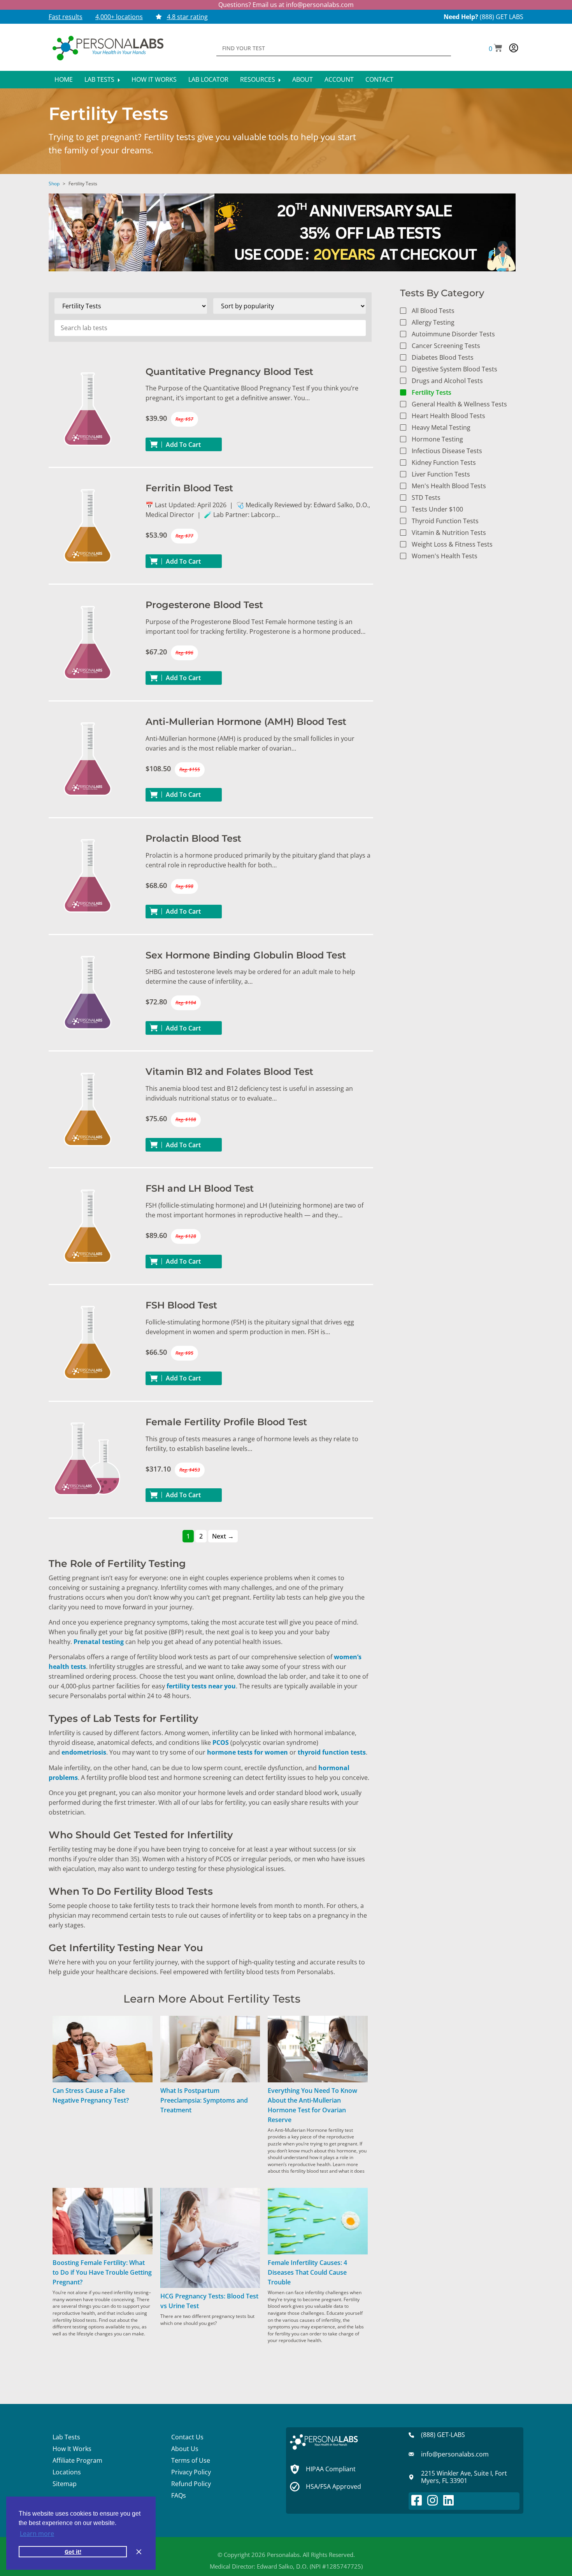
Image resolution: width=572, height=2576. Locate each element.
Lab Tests (100, 79)
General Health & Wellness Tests (459, 404)
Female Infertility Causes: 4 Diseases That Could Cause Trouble (307, 2272)
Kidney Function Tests (444, 462)
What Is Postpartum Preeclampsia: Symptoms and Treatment (204, 2100)
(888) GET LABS (502, 17)
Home (64, 79)
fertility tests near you (201, 1686)
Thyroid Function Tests (445, 521)
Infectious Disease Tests (447, 451)
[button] (496, 49)
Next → (223, 1536)
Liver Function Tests (441, 474)
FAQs (179, 2495)
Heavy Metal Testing (441, 427)
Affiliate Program (77, 2460)
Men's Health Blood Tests (449, 486)
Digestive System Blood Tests (454, 369)
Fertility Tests (432, 392)
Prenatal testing (99, 1642)
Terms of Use (191, 2460)
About (303, 79)
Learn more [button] (37, 2534)
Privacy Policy (191, 2472)
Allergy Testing (433, 322)
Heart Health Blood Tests (448, 416)
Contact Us (187, 2437)
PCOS (221, 1743)
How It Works (154, 79)
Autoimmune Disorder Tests (453, 334)
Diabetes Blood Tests (443, 357)
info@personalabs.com (320, 5)
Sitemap (65, 2484)
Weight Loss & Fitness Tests (452, 544)
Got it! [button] (73, 2552)
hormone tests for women (247, 1752)
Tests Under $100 (437, 509)
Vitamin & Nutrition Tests (449, 533)
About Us (185, 2449)
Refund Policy (191, 2484)
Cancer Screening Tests (446, 346)
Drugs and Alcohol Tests (447, 381)
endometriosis (84, 1752)
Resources (258, 79)
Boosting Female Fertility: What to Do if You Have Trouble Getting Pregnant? (102, 2272)
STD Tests (426, 498)
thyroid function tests (332, 1752)
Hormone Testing (437, 439)
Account (339, 79)
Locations (67, 2472)
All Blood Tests (433, 311)
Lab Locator (208, 79)
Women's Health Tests (445, 556)
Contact (379, 79)
